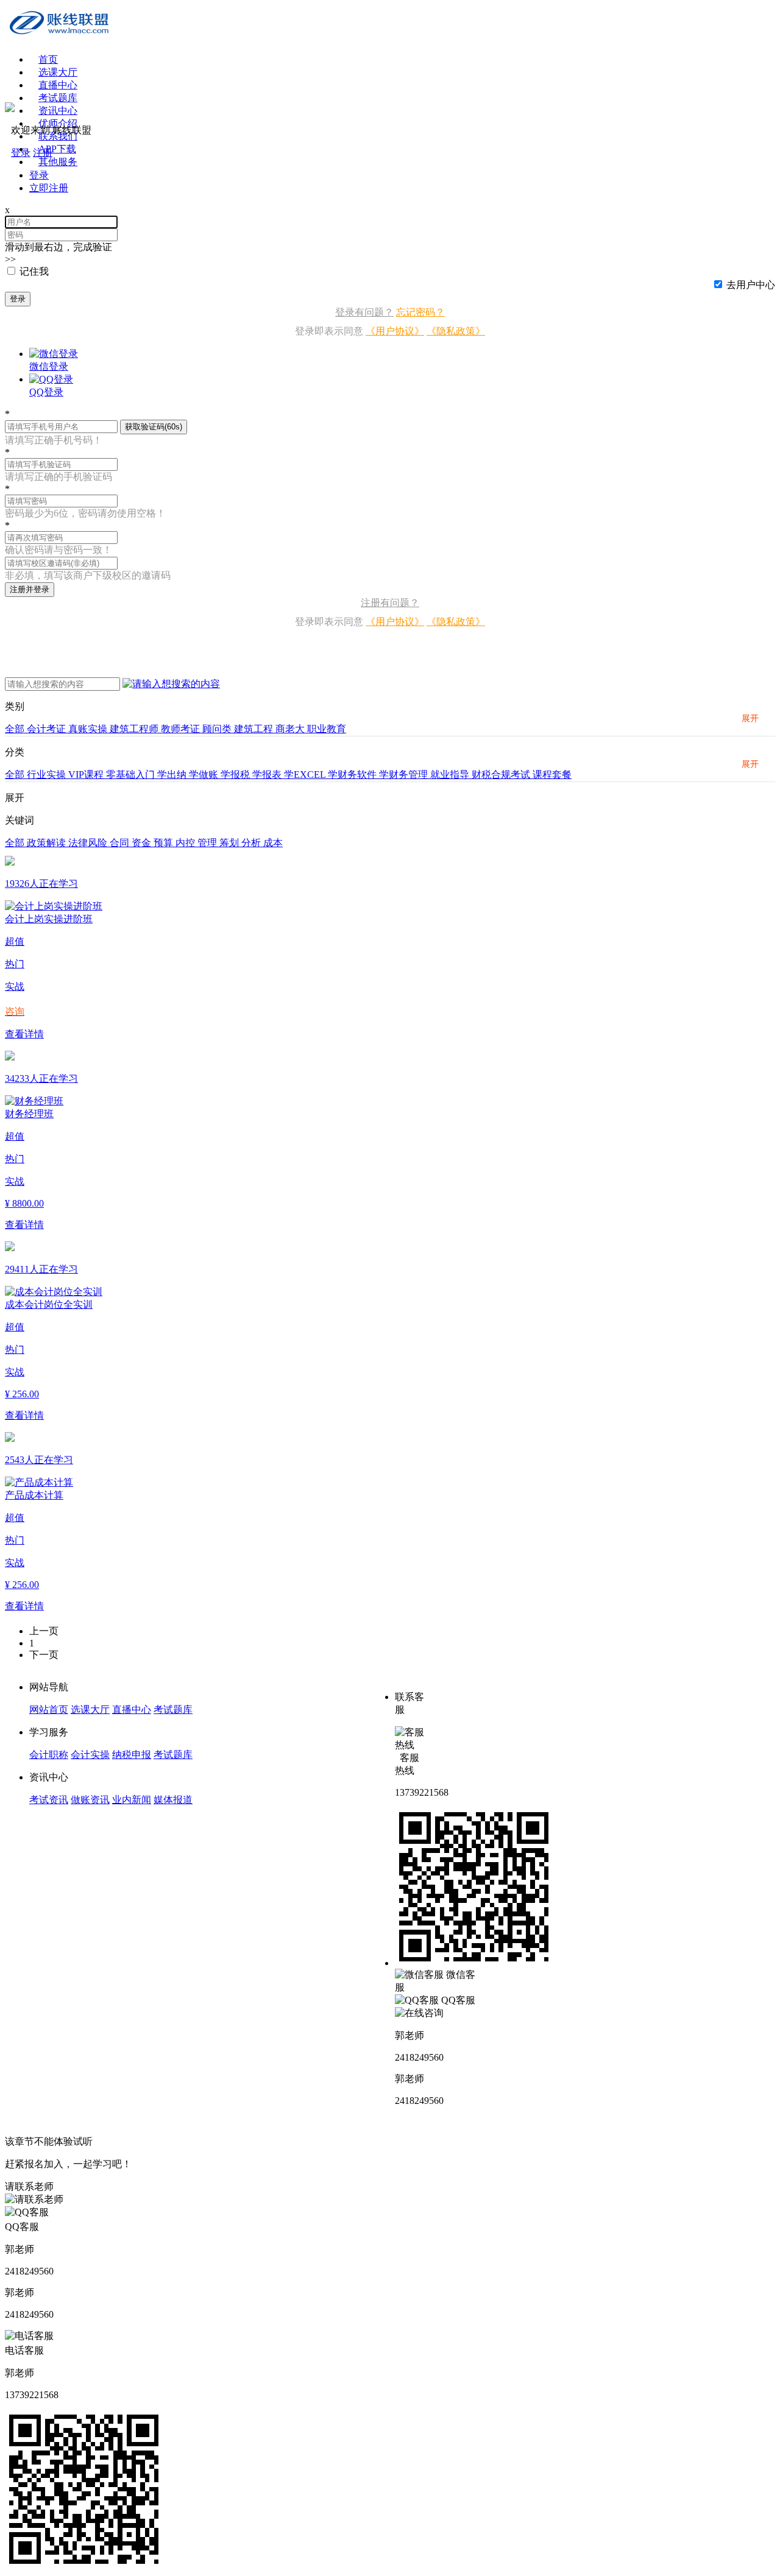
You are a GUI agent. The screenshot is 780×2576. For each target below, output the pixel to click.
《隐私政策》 (456, 331)
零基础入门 (132, 775)
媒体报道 (173, 1800)
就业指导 (451, 775)
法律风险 (89, 843)
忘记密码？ (420, 312)
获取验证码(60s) (154, 427)
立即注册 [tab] (49, 188)
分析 (252, 843)
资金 (143, 843)
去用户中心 (751, 285)
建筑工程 (255, 729)
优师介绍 (58, 123)
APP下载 (57, 149)
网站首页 (49, 1710)
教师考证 (182, 729)
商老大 (291, 729)
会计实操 (90, 1755)
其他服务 (58, 162)
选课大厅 (58, 72)
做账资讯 (90, 1800)
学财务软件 (353, 775)
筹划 (230, 843)
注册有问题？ (390, 603)
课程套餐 (552, 775)
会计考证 (48, 729)
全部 (16, 729)
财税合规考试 (502, 775)
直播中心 (58, 85)
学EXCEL (306, 775)
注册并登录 (30, 589)
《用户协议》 (395, 331)
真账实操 (89, 729)
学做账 (205, 775)
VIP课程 (87, 775)
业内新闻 (132, 1800)
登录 (18, 299)
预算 (165, 843)
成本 (273, 843)
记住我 (34, 271)
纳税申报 (132, 1755)
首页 (48, 59)
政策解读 (48, 843)
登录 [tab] (39, 175)
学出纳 (173, 775)
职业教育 (327, 729)
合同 (121, 843)
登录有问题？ (364, 312)
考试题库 (58, 98)
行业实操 (48, 775)
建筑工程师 (135, 729)
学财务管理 (405, 775)
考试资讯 (49, 1800)
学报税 (236, 775)
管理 (208, 843)
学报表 (268, 775)
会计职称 (49, 1755)
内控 (186, 843)
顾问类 (218, 729)
